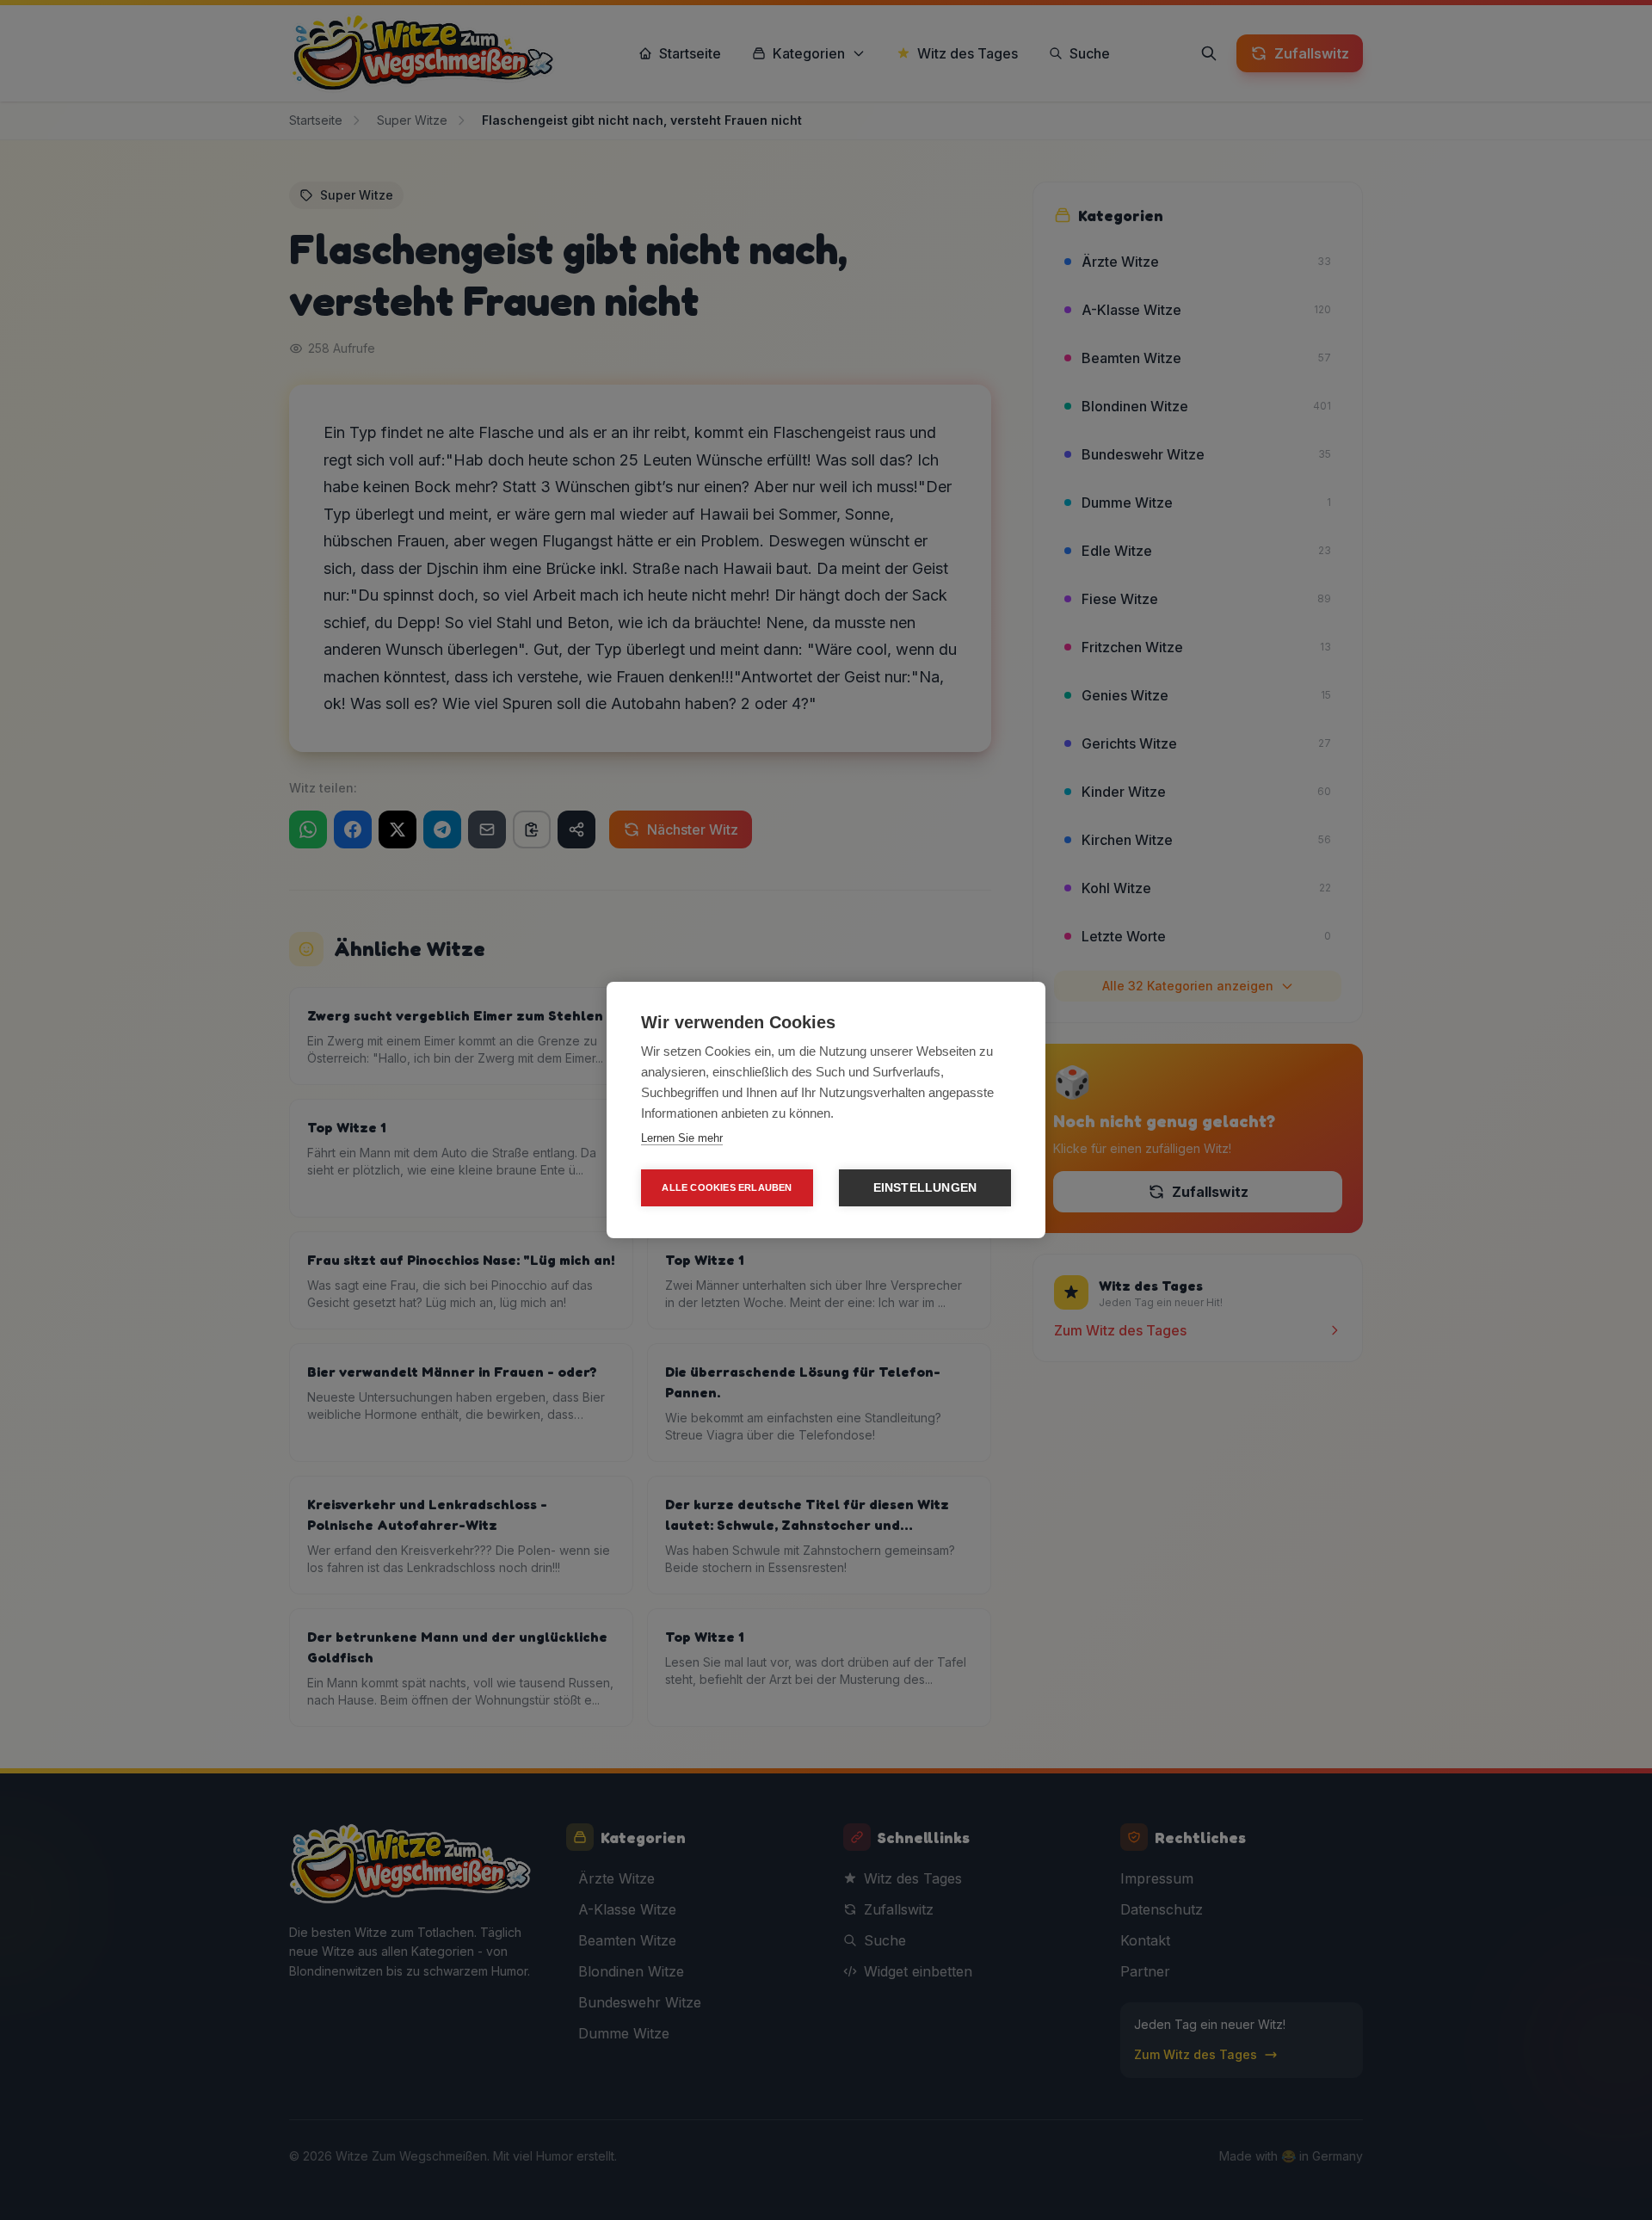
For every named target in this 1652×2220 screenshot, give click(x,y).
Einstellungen (925, 1188)
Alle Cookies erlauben (727, 1187)
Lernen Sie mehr (682, 1138)
